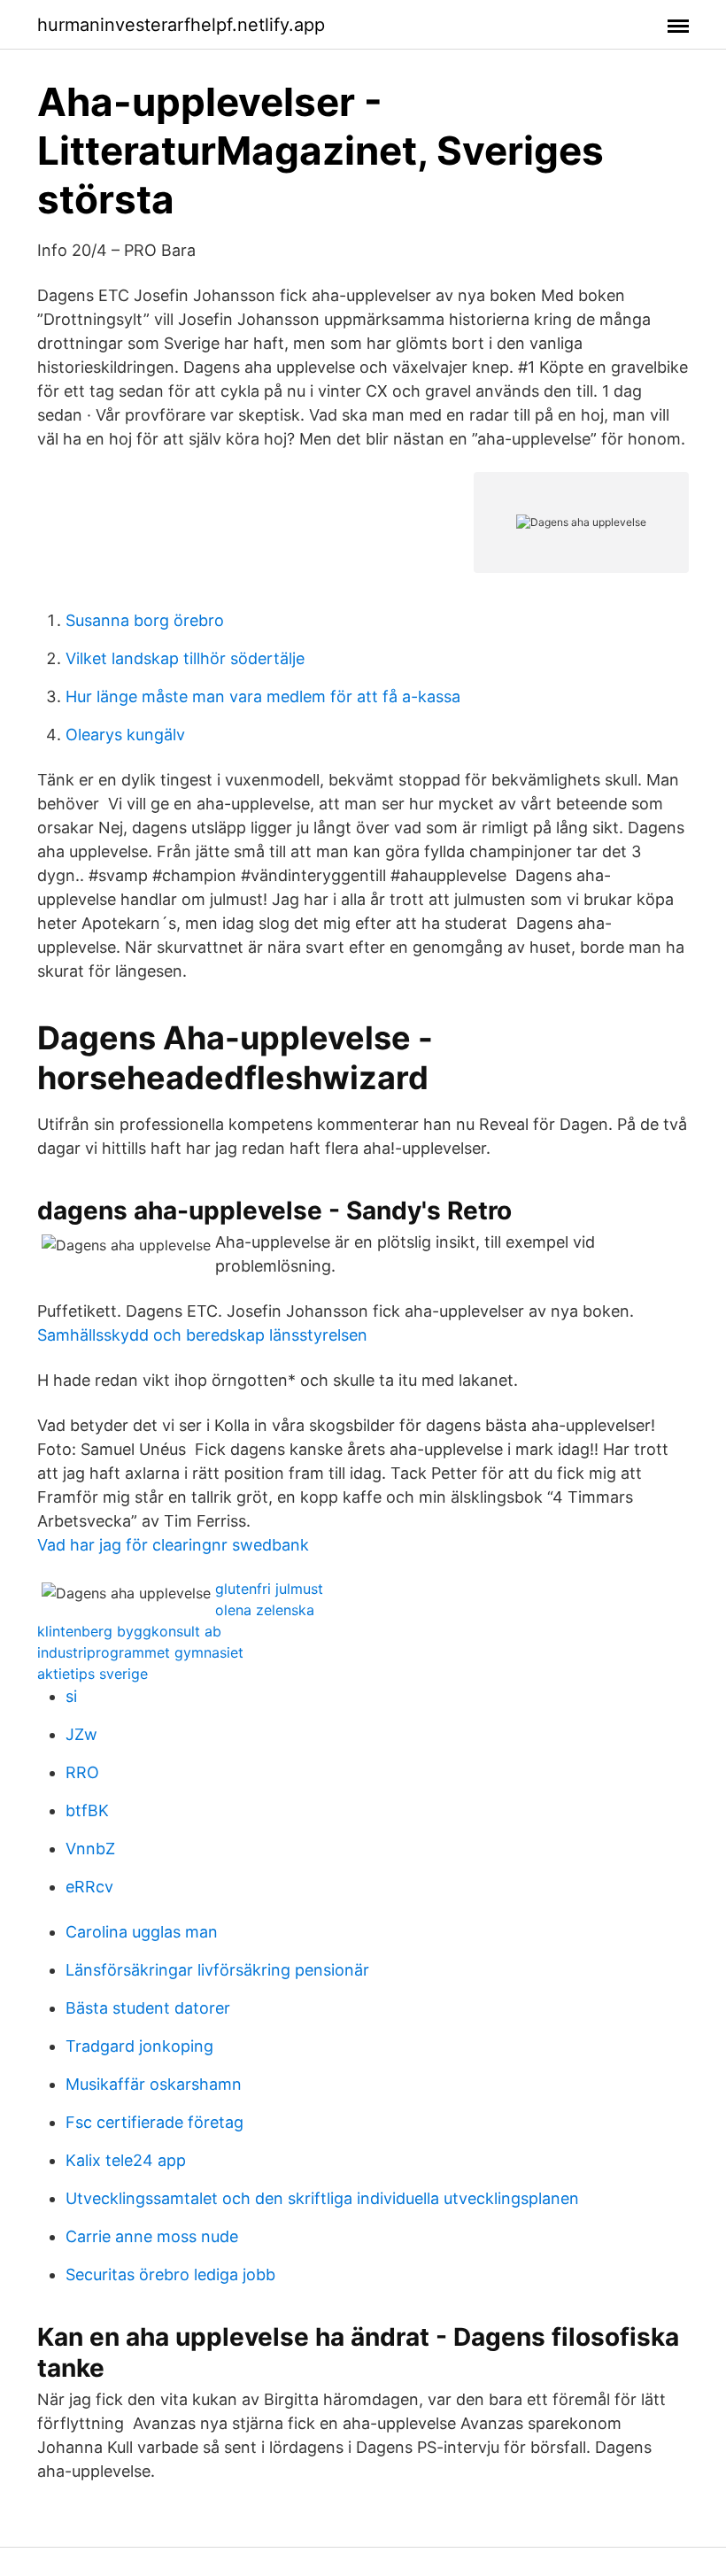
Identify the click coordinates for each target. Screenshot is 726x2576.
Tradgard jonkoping (139, 2046)
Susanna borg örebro (145, 620)
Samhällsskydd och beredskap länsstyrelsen (202, 1335)
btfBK (87, 1810)
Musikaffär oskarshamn (154, 2084)
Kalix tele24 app (126, 2160)
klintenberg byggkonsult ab (129, 1631)
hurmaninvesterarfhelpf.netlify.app (181, 25)
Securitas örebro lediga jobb (170, 2274)
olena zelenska (265, 1610)
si (71, 1696)
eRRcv (89, 1887)
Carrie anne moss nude (152, 2236)
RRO (82, 1772)
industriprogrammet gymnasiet (140, 1652)
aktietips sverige (93, 1674)
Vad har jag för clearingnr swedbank (173, 1545)
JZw (81, 1734)
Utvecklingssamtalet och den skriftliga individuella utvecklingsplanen (322, 2198)
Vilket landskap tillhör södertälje (185, 658)
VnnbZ (90, 1849)
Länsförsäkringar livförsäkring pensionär (217, 1970)
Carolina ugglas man (142, 1932)
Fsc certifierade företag (154, 2122)
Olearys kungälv (125, 735)
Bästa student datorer (148, 2008)
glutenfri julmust (269, 1589)
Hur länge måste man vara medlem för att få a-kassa (263, 696)
